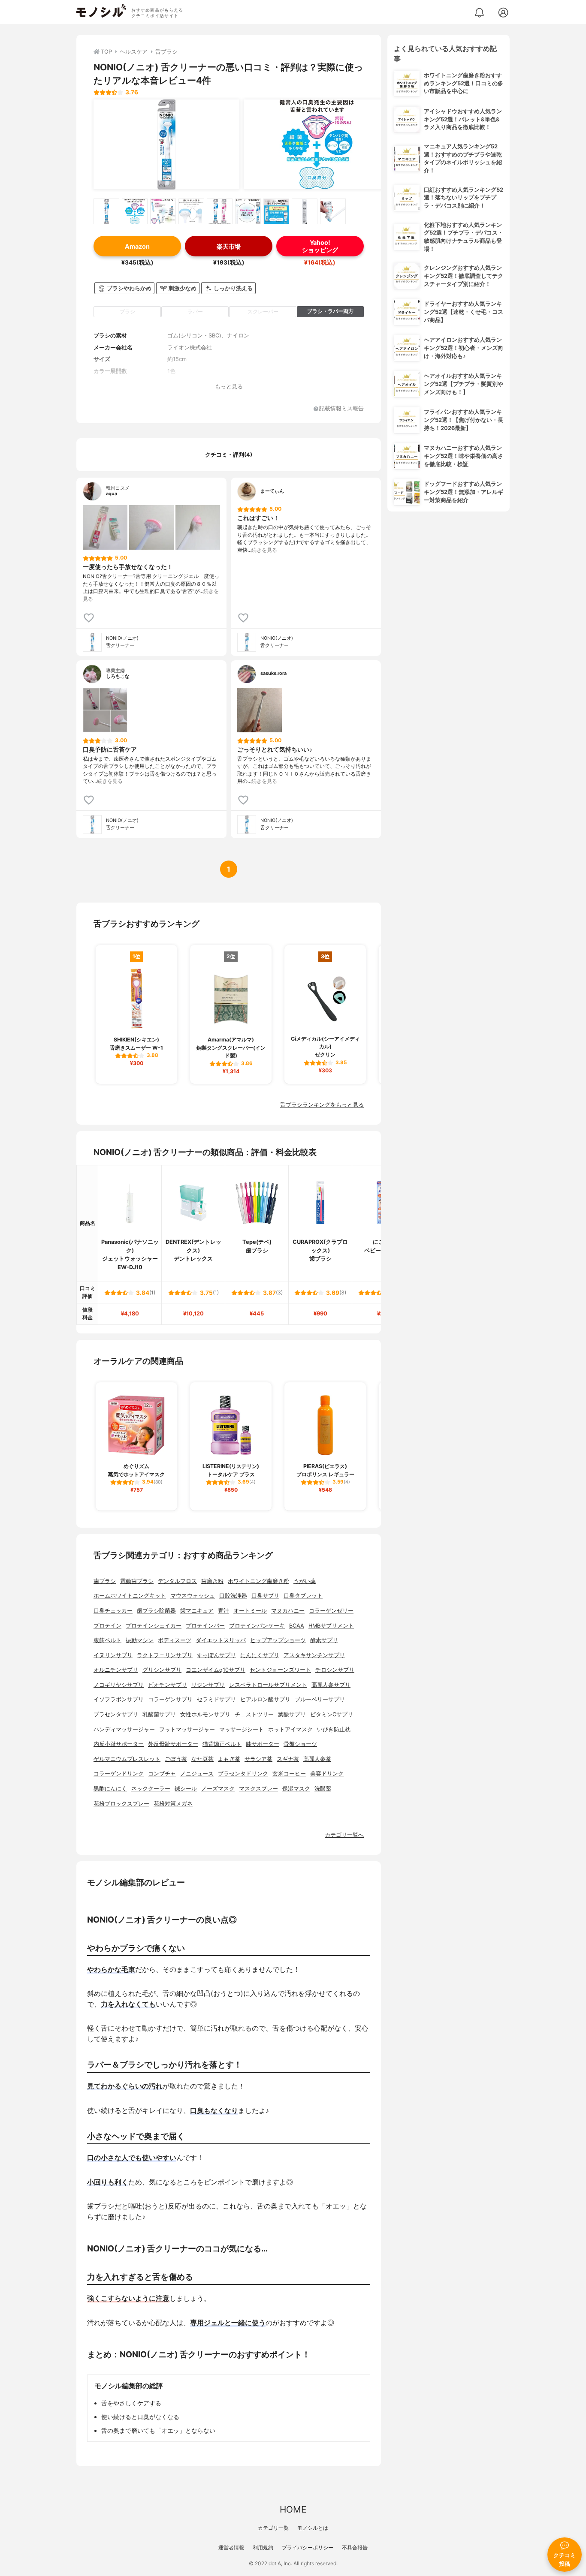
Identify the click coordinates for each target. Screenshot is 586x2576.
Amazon (137, 246)
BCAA (297, 1626)
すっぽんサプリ (216, 1655)
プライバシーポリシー (308, 2547)
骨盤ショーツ (300, 1744)
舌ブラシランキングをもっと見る (322, 1105)
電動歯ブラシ (137, 1581)
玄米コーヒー (289, 1774)
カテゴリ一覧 (273, 2528)
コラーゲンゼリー (331, 1611)
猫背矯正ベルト (222, 1744)
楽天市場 (229, 246)
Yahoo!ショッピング (320, 246)
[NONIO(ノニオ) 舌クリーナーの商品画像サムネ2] (135, 211)
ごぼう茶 (176, 1759)
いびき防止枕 (334, 1729)
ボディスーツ (175, 1640)
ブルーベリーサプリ (320, 1699)
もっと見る (229, 387)
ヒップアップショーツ (278, 1640)
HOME (293, 2509)
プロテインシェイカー (154, 1626)
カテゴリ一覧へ (344, 1835)
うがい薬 (305, 1581)
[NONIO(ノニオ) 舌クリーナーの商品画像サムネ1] (106, 211)
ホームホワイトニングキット (130, 1596)
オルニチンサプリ (116, 1670)
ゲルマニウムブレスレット (127, 1759)
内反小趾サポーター (119, 1744)
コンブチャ (162, 1774)
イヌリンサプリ (113, 1655)
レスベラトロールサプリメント (268, 1685)
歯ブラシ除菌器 (156, 1611)
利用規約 (263, 2547)
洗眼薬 (323, 1789)
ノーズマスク (218, 1789)
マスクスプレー (258, 1789)
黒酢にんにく (110, 1789)
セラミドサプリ (216, 1699)
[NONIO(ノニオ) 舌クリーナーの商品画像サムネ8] (305, 211)
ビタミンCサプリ (332, 1714)
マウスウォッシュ (193, 1596)
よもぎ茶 (229, 1759)
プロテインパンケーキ (257, 1626)
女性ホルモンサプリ (205, 1714)
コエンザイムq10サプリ (216, 1670)
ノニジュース (197, 1774)
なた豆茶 (202, 1759)
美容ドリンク (327, 1774)
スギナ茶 (288, 1759)
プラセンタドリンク (243, 1774)
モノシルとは (313, 2528)
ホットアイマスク (290, 1729)
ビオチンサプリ (168, 1685)
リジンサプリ (208, 1685)
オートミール (250, 1611)
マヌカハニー (288, 1611)
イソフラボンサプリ (119, 1699)
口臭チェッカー (113, 1611)
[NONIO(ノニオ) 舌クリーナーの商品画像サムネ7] (276, 211)
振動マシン (140, 1640)
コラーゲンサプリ (170, 1699)
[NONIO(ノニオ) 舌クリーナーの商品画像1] (166, 144)
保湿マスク (296, 1789)
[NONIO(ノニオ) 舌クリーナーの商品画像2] (317, 144)
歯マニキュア (197, 1611)
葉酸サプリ (292, 1714)
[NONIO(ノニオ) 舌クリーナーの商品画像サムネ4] (191, 211)
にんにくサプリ (260, 1655)
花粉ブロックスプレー (121, 1804)
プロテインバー (205, 1626)
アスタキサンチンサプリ (314, 1655)
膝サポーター (263, 1744)
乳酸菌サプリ (159, 1714)
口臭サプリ (265, 1596)
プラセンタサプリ (116, 1714)
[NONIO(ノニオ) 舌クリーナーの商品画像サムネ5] (220, 211)
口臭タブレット (303, 1596)
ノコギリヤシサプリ (119, 1685)
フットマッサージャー (187, 1729)
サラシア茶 (258, 1759)
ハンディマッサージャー (124, 1729)
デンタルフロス (177, 1581)
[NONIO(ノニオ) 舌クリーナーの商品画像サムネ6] (248, 211)
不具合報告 (355, 2547)
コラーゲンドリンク (119, 1774)
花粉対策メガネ (173, 1804)
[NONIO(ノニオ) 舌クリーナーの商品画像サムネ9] (333, 211)
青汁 (224, 1611)
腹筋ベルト (107, 1640)
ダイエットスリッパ (221, 1640)
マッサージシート (242, 1729)
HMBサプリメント (331, 1626)
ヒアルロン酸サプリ (265, 1699)
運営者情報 (231, 2547)
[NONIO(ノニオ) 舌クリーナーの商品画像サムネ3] (163, 211)
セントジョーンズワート (280, 1670)
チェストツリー (254, 1714)
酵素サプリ (324, 1640)
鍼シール (186, 1789)
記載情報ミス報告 (341, 409)
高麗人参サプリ (331, 1685)
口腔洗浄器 (233, 1596)
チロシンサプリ (335, 1670)
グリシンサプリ (162, 1670)
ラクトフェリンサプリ (165, 1655)
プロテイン (107, 1626)
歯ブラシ (105, 1581)
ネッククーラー (151, 1789)
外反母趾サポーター (173, 1744)
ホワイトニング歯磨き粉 (258, 1581)
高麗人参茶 (317, 1759)
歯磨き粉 (212, 1581)
